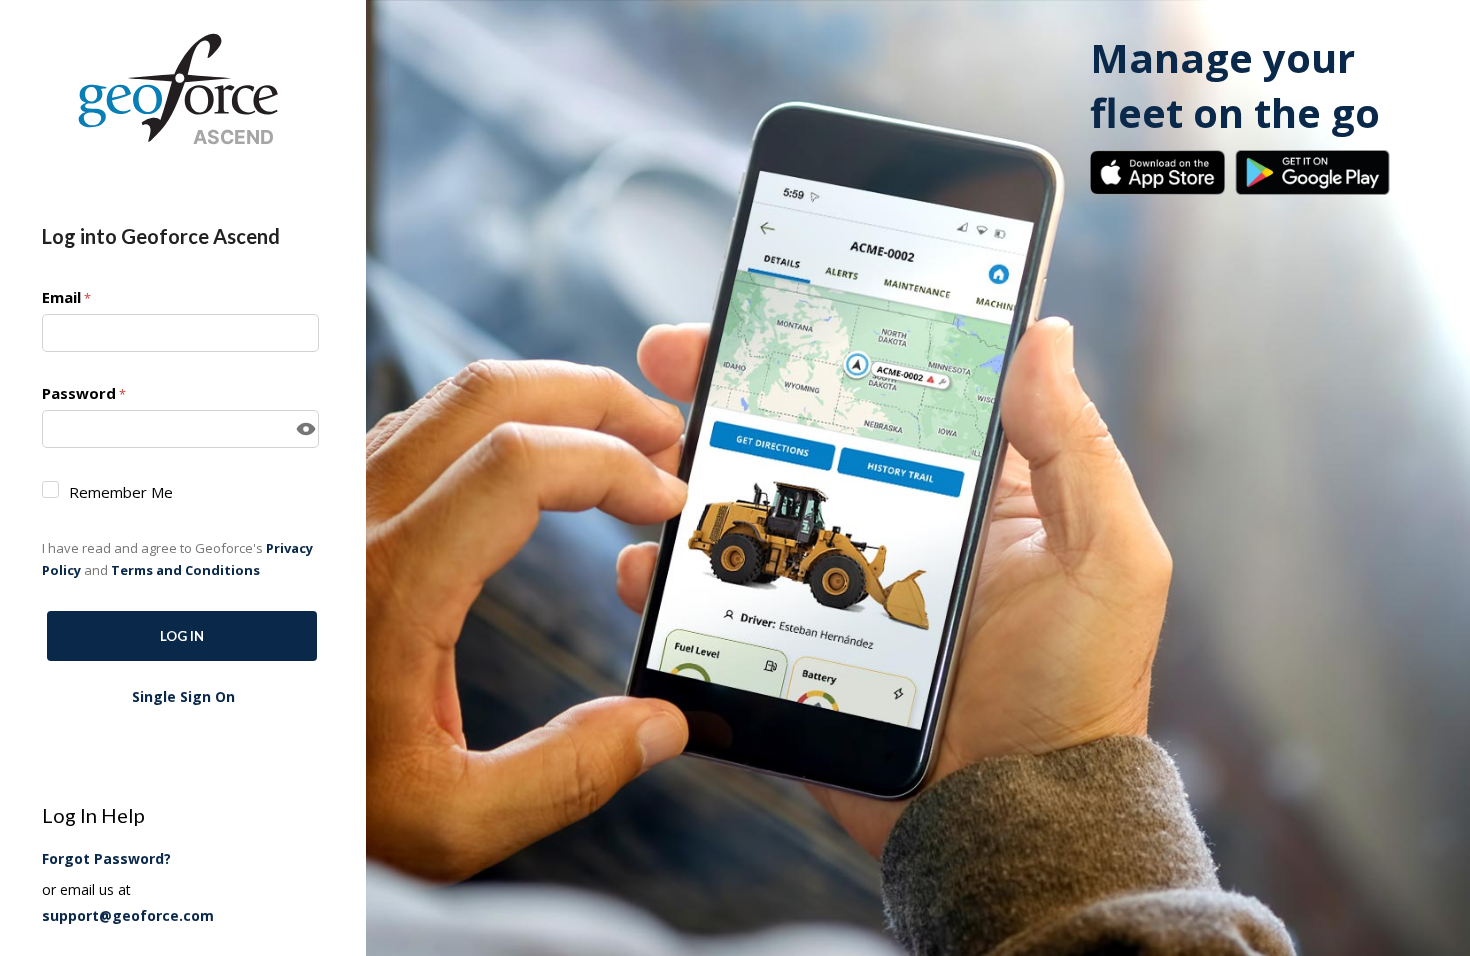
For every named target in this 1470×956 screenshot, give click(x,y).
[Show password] (306, 429)
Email (61, 297)
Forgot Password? (106, 858)
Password (79, 393)
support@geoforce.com (128, 915)
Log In (182, 636)
